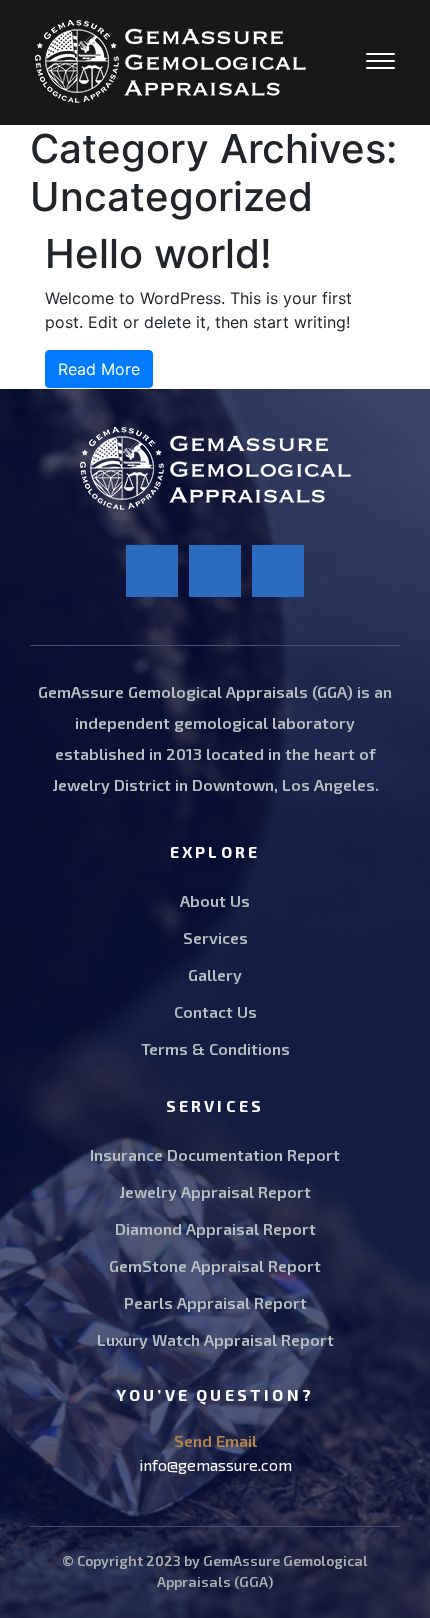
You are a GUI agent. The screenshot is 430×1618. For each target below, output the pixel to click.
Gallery (215, 974)
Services (215, 937)
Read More (99, 369)
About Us (215, 900)
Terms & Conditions (215, 1048)
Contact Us (215, 1011)
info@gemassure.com (215, 1464)
